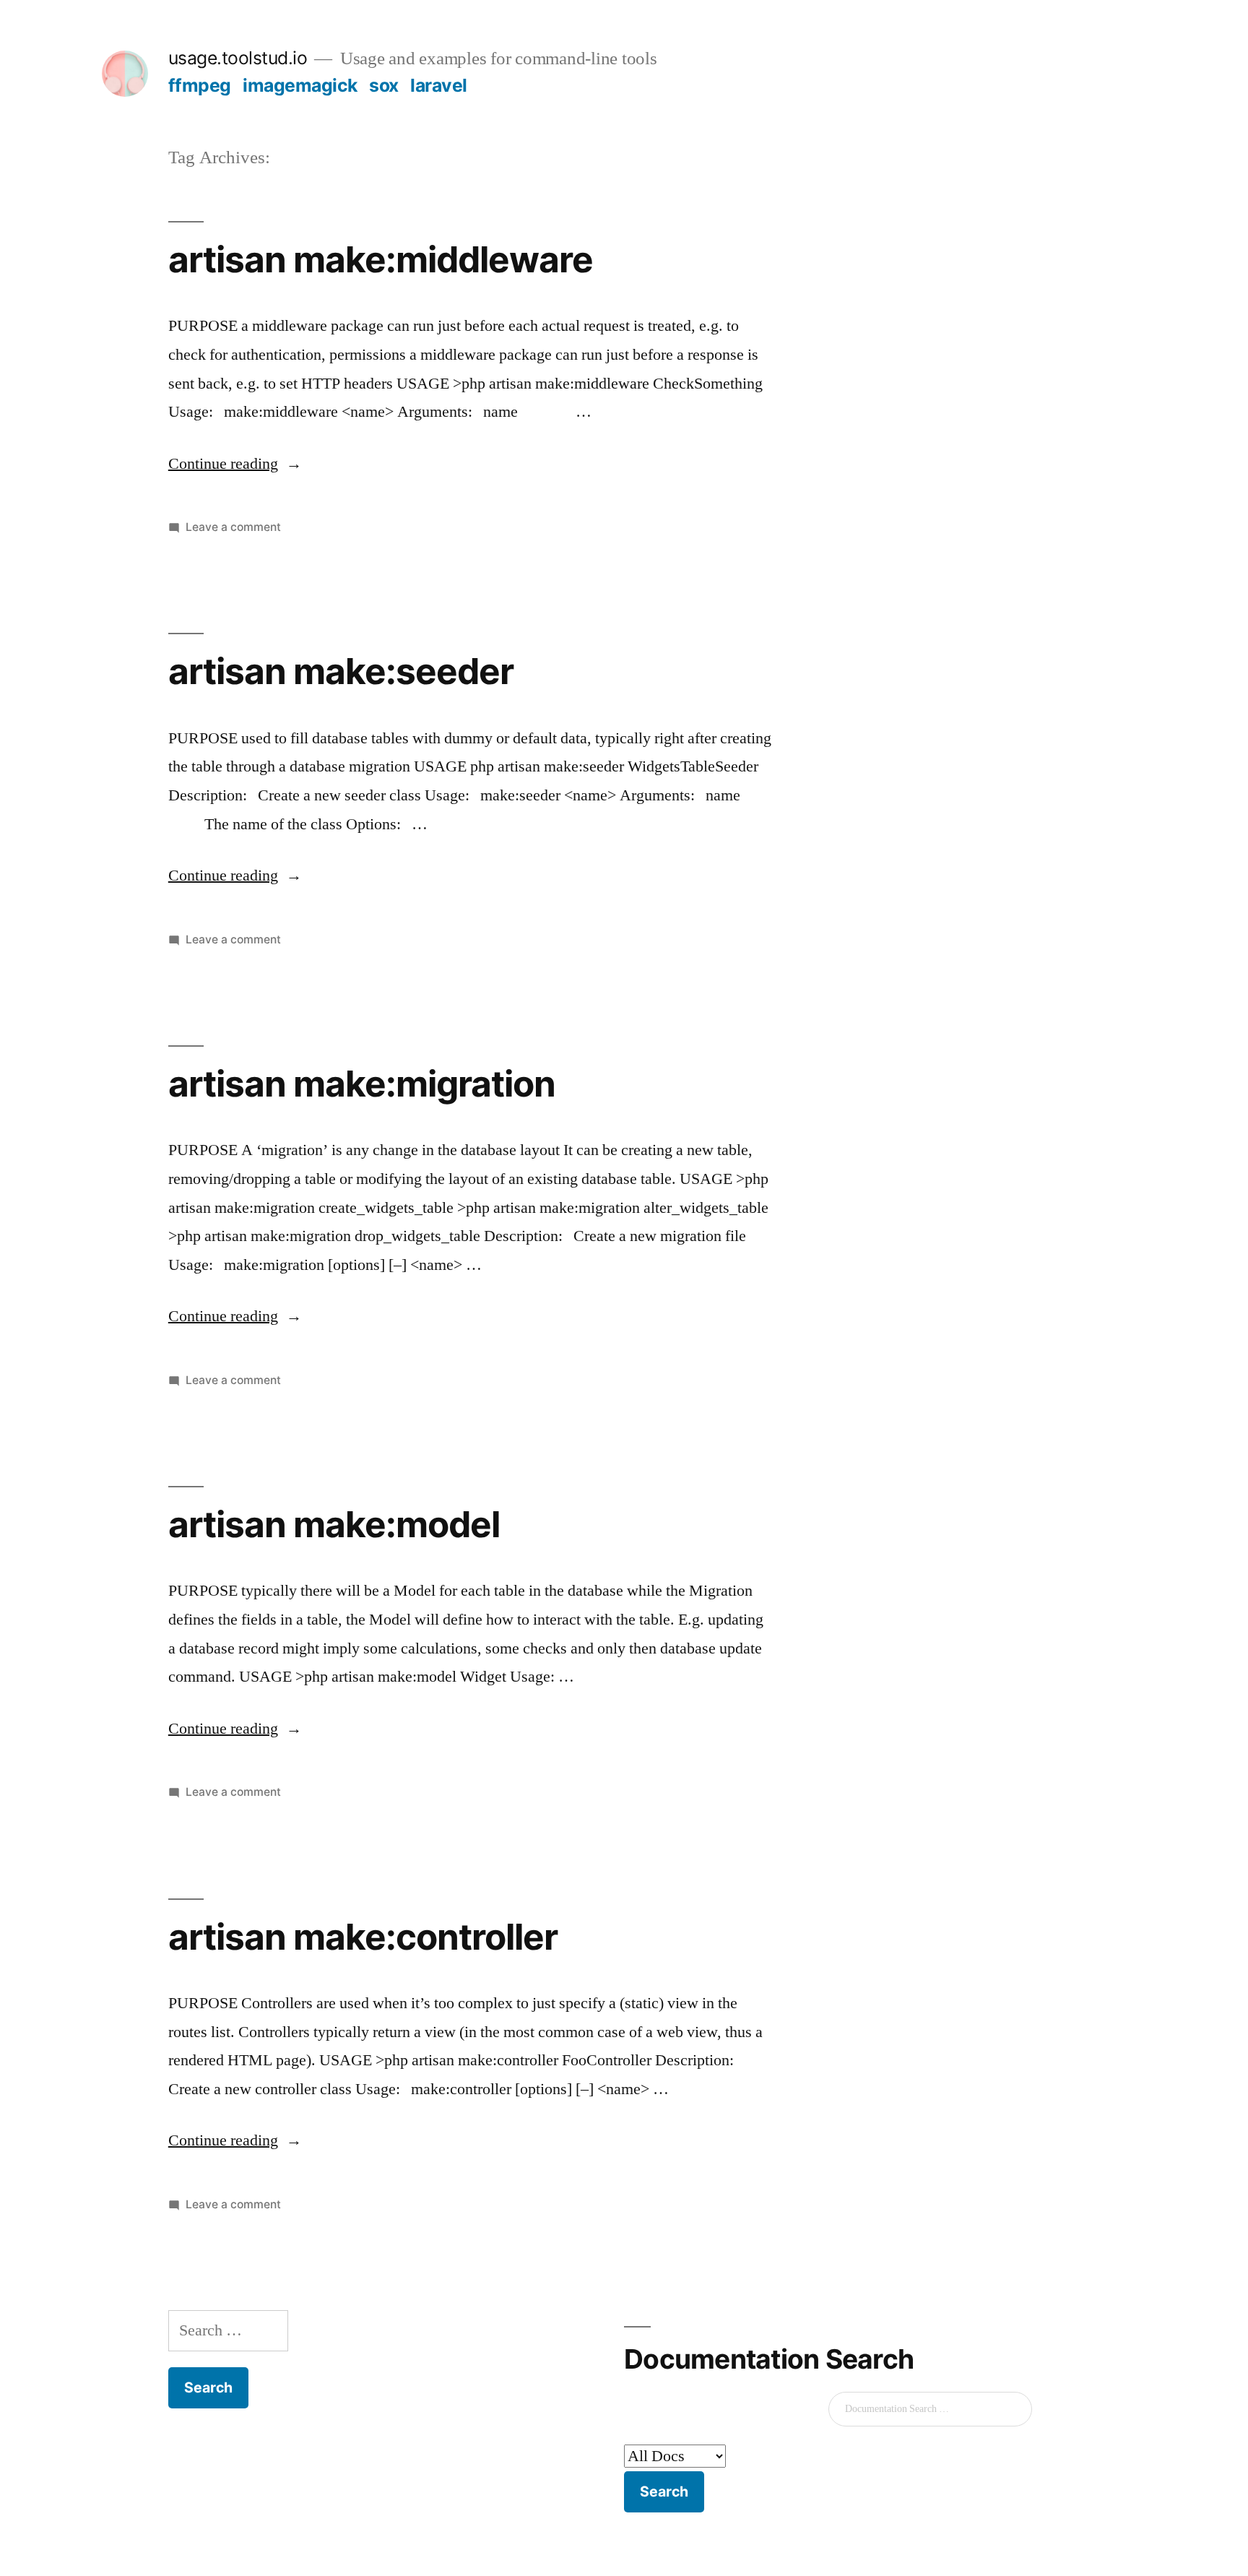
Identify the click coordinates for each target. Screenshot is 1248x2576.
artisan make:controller (363, 1937)
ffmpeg (200, 85)
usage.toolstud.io (238, 58)
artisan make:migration (362, 1084)
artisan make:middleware (381, 259)
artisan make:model (334, 1524)
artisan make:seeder (341, 671)
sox (384, 85)
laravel (439, 85)
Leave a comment (233, 527)
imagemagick (300, 85)
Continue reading (235, 464)
